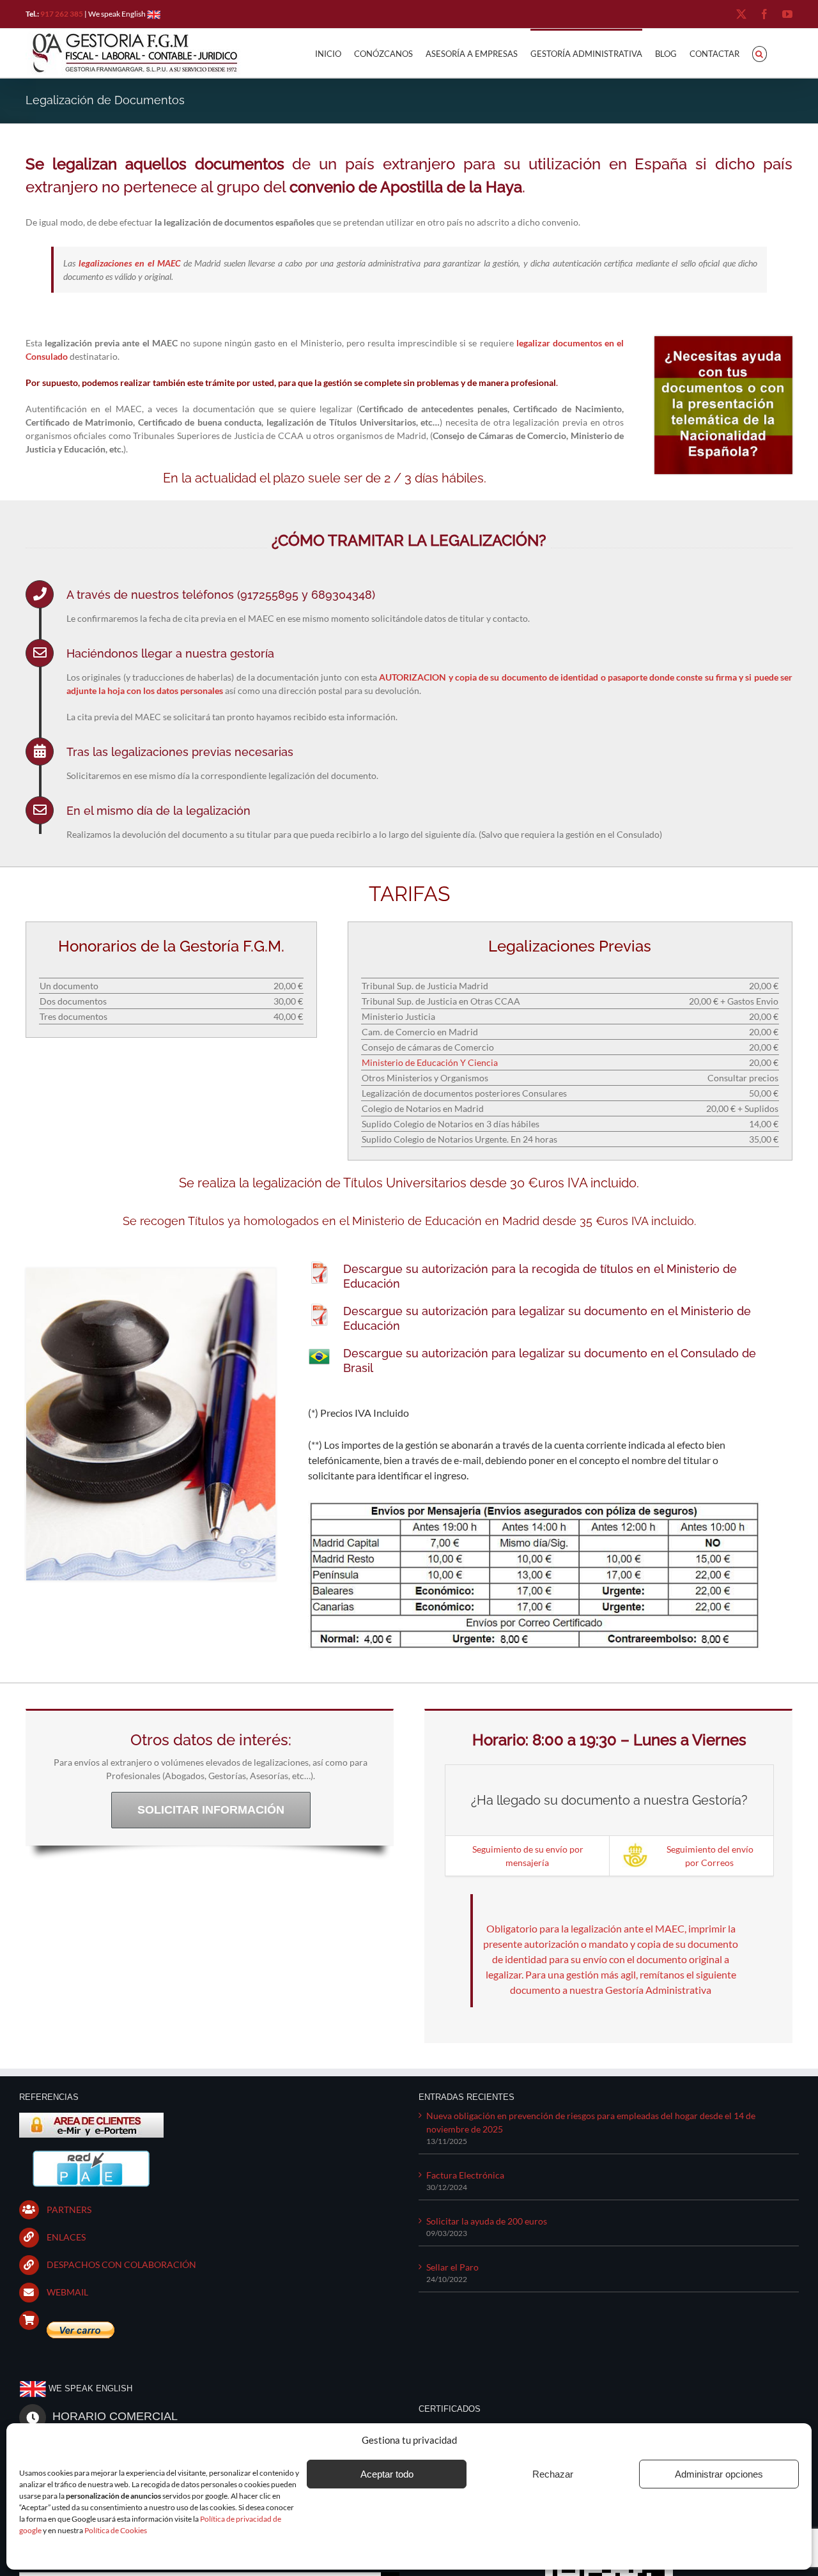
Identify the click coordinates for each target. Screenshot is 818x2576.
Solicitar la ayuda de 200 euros (487, 2221)
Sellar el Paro (452, 2267)
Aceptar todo (387, 2474)
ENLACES (66, 2237)
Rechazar (553, 2474)
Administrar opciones (719, 2474)
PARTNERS (69, 2210)
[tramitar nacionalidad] (723, 340)
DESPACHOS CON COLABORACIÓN (121, 2264)
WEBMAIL (67, 2292)
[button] (760, 53)
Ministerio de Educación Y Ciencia (430, 1062)
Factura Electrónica (465, 2175)
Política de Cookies (116, 2530)
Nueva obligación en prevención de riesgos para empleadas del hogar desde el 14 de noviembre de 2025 (591, 2122)
